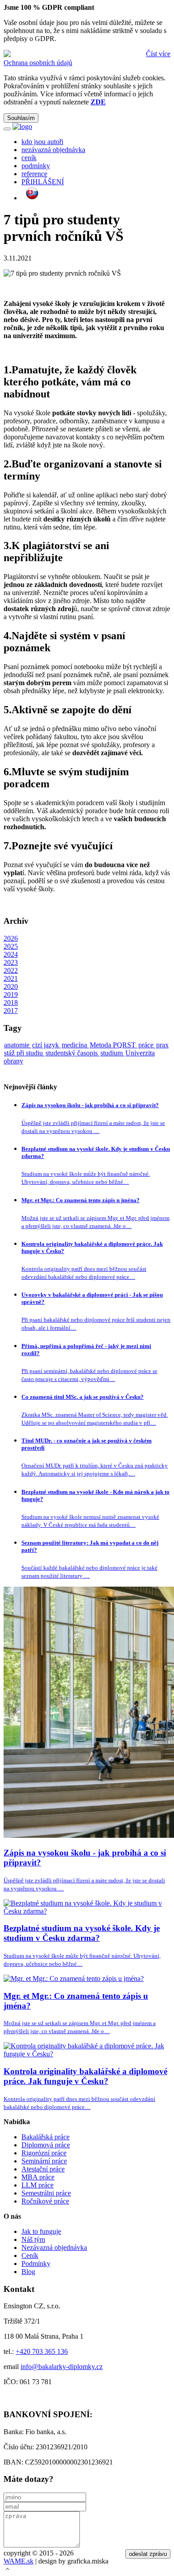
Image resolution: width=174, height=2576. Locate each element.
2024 (11, 954)
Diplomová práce (46, 2145)
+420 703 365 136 (42, 2351)
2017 (11, 1011)
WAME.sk (19, 2561)
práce (147, 1045)
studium (112, 1053)
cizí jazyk (46, 1045)
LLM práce (37, 2185)
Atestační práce (43, 2169)
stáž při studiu (24, 1053)
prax (162, 1045)
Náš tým (33, 2239)
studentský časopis (72, 1053)
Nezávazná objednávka (54, 2247)
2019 (11, 994)
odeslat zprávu (148, 2554)
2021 (11, 978)
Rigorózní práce (44, 2153)
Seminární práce (44, 2161)
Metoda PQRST (114, 1045)
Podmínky (36, 2264)
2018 (11, 1003)
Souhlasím (21, 118)
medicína (75, 1045)
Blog (28, 2272)
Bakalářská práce (46, 2137)
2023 (11, 962)
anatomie (18, 1045)
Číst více (158, 54)
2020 (11, 986)
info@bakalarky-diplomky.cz (62, 2367)
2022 (11, 970)
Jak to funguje (41, 2231)
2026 (11, 938)
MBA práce (38, 2177)
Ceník (30, 2256)
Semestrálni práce (46, 2193)
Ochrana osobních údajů (38, 63)
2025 (11, 946)
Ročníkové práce (45, 2201)
